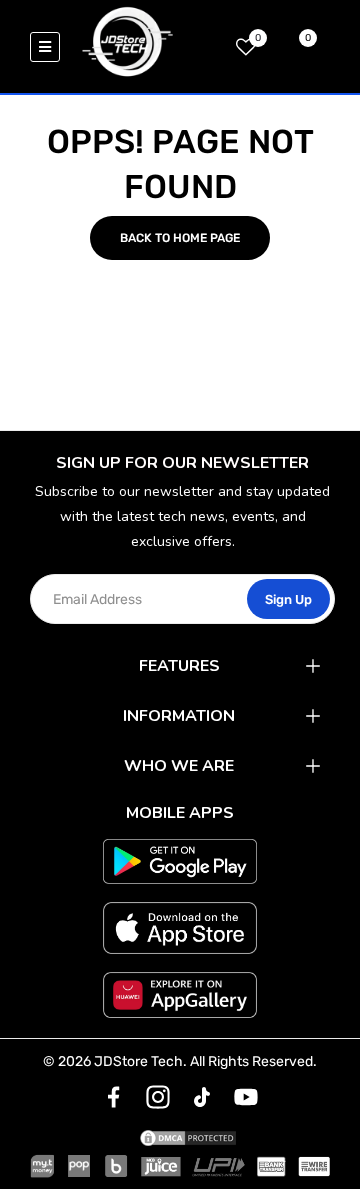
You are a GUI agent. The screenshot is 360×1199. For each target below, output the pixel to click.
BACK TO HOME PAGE (180, 238)
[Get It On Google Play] (180, 862)
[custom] (114, 1097)
